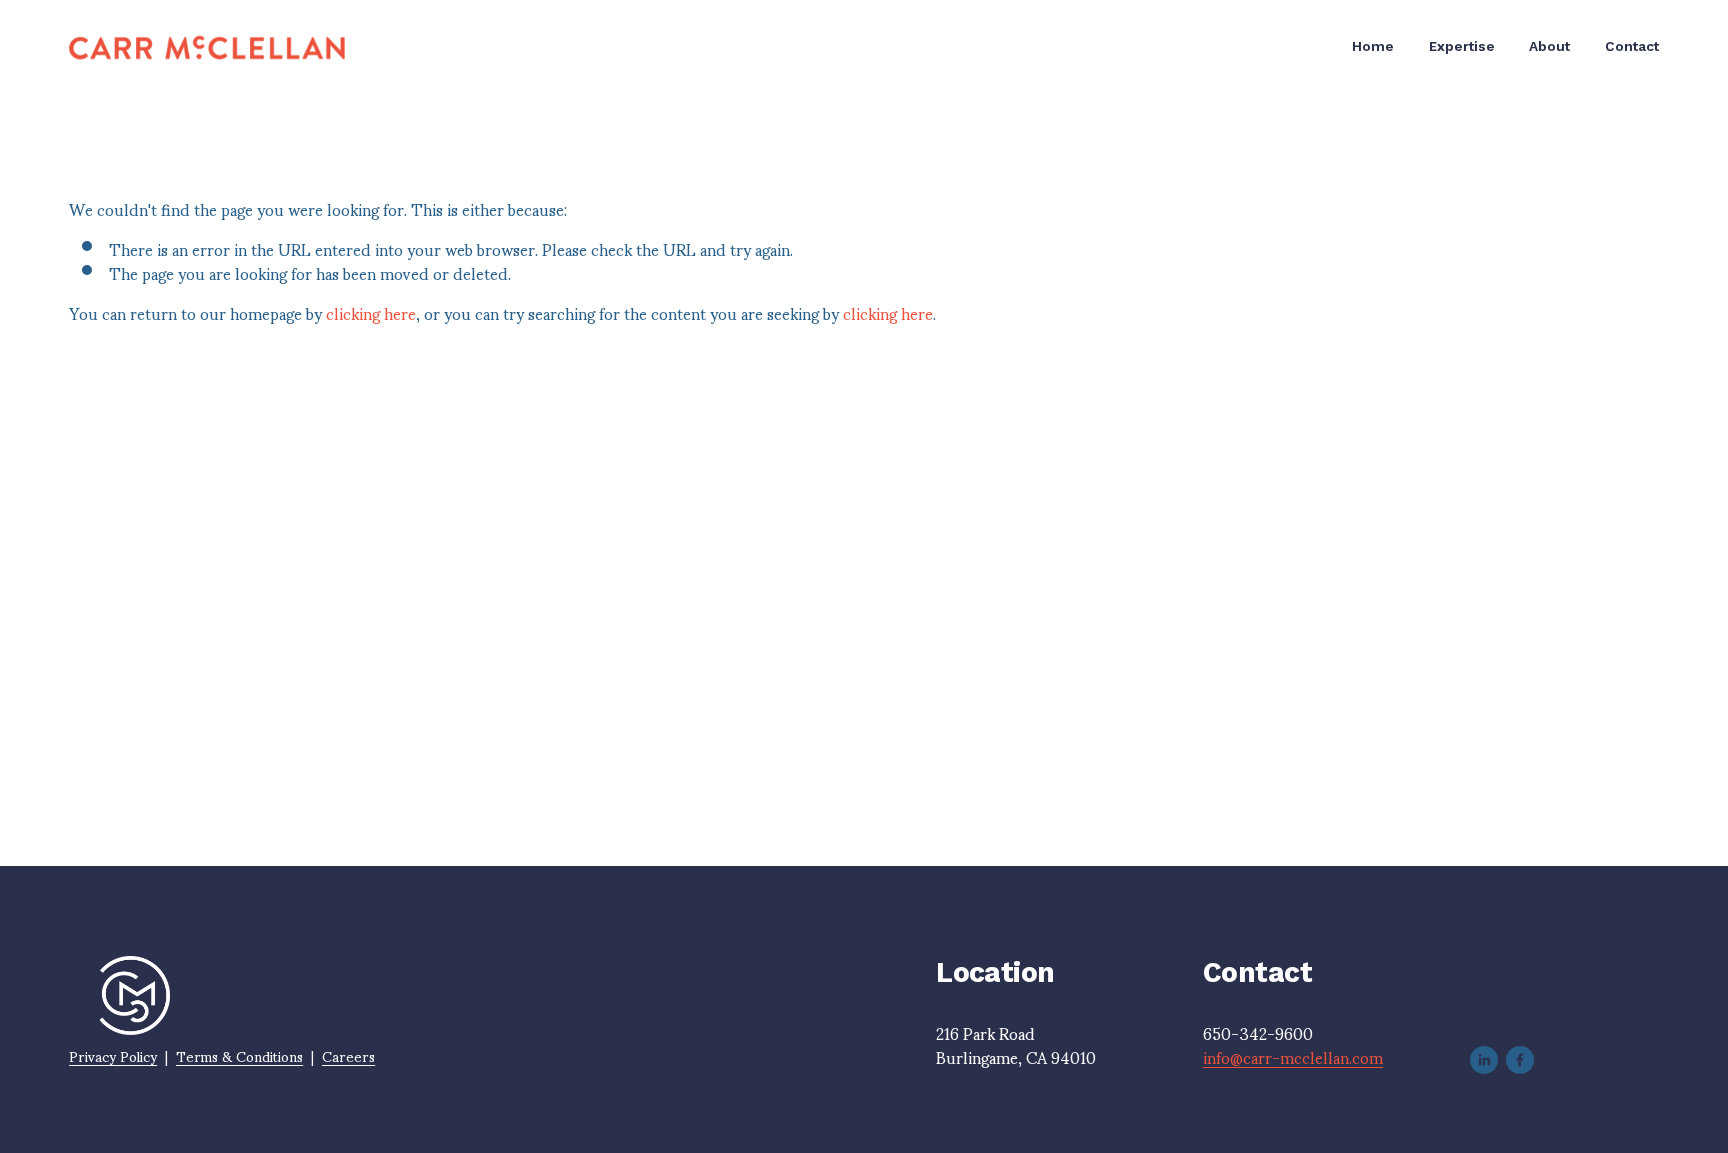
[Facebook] (1520, 1060)
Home (1373, 46)
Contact (1632, 46)
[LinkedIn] (1484, 1060)
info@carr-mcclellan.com (1293, 1057)
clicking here (371, 312)
